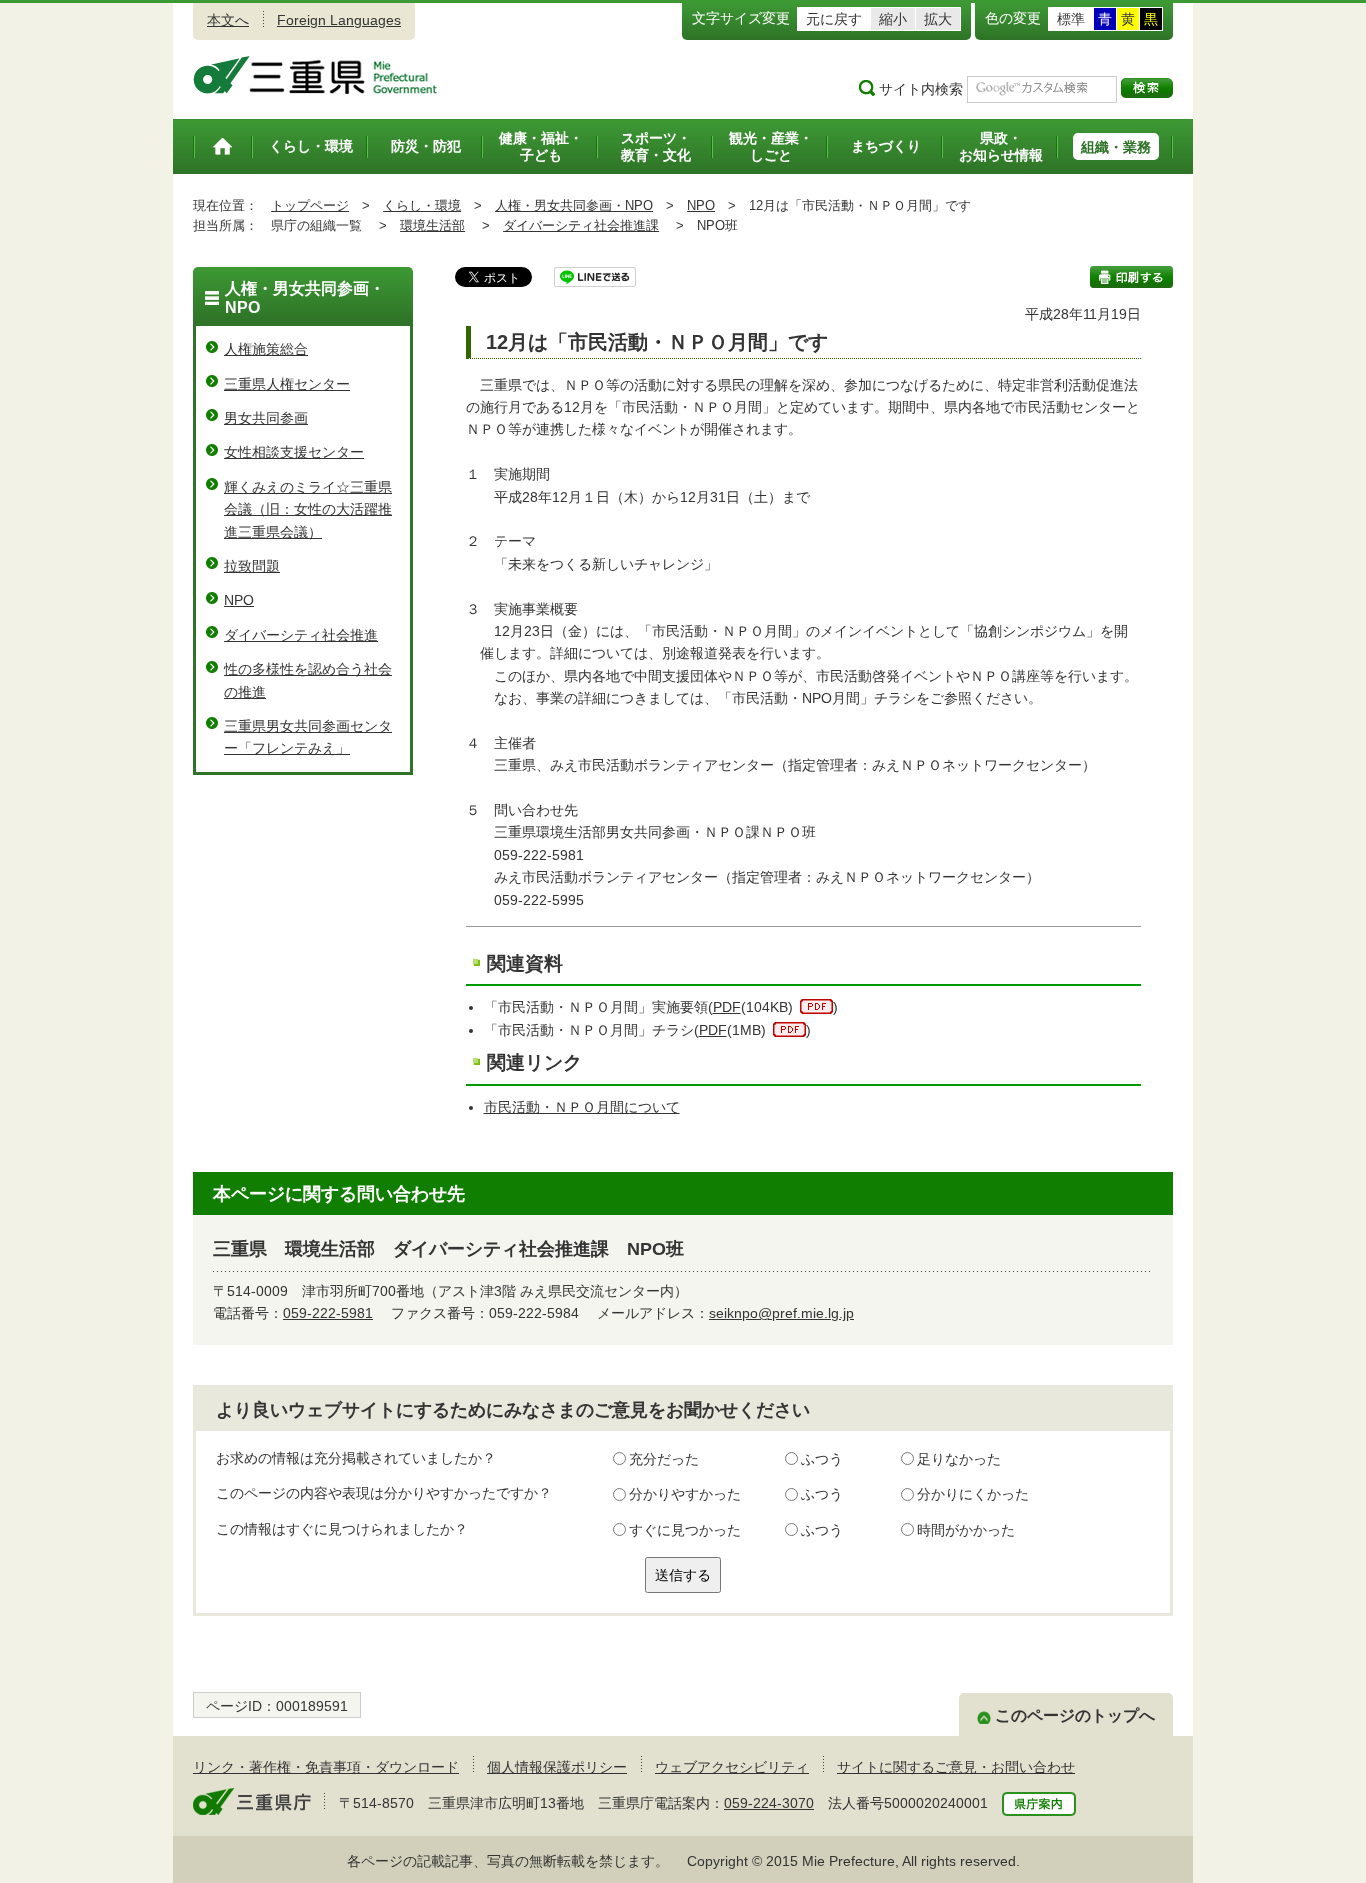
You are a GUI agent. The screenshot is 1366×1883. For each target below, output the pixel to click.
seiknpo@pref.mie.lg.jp (781, 1313)
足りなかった (959, 1459)
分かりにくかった (973, 1494)
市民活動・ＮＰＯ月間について (582, 1107)
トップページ (310, 205)
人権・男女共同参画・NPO (574, 205)
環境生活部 (432, 225)
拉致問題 (252, 566)
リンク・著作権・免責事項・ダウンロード (326, 1767)
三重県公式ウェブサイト (315, 75)
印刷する (1131, 277)
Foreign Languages (339, 20)
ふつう (822, 1459)
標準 (1071, 19)
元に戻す (834, 19)
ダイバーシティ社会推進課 (581, 225)
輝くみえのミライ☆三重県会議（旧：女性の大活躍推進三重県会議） (308, 509)
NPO (701, 205)
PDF (727, 1007)
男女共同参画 (266, 418)
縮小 (893, 19)
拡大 (938, 19)
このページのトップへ (1075, 1715)
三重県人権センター (287, 384)
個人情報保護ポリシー (557, 1767)
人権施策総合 (266, 349)
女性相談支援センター (294, 452)
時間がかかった (966, 1530)
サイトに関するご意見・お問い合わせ (956, 1767)
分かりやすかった (685, 1494)
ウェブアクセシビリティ (732, 1767)
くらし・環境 (422, 205)
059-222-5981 (328, 1313)
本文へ (228, 20)
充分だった (664, 1459)
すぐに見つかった (685, 1530)
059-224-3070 (769, 1803)
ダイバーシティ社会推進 (301, 635)
